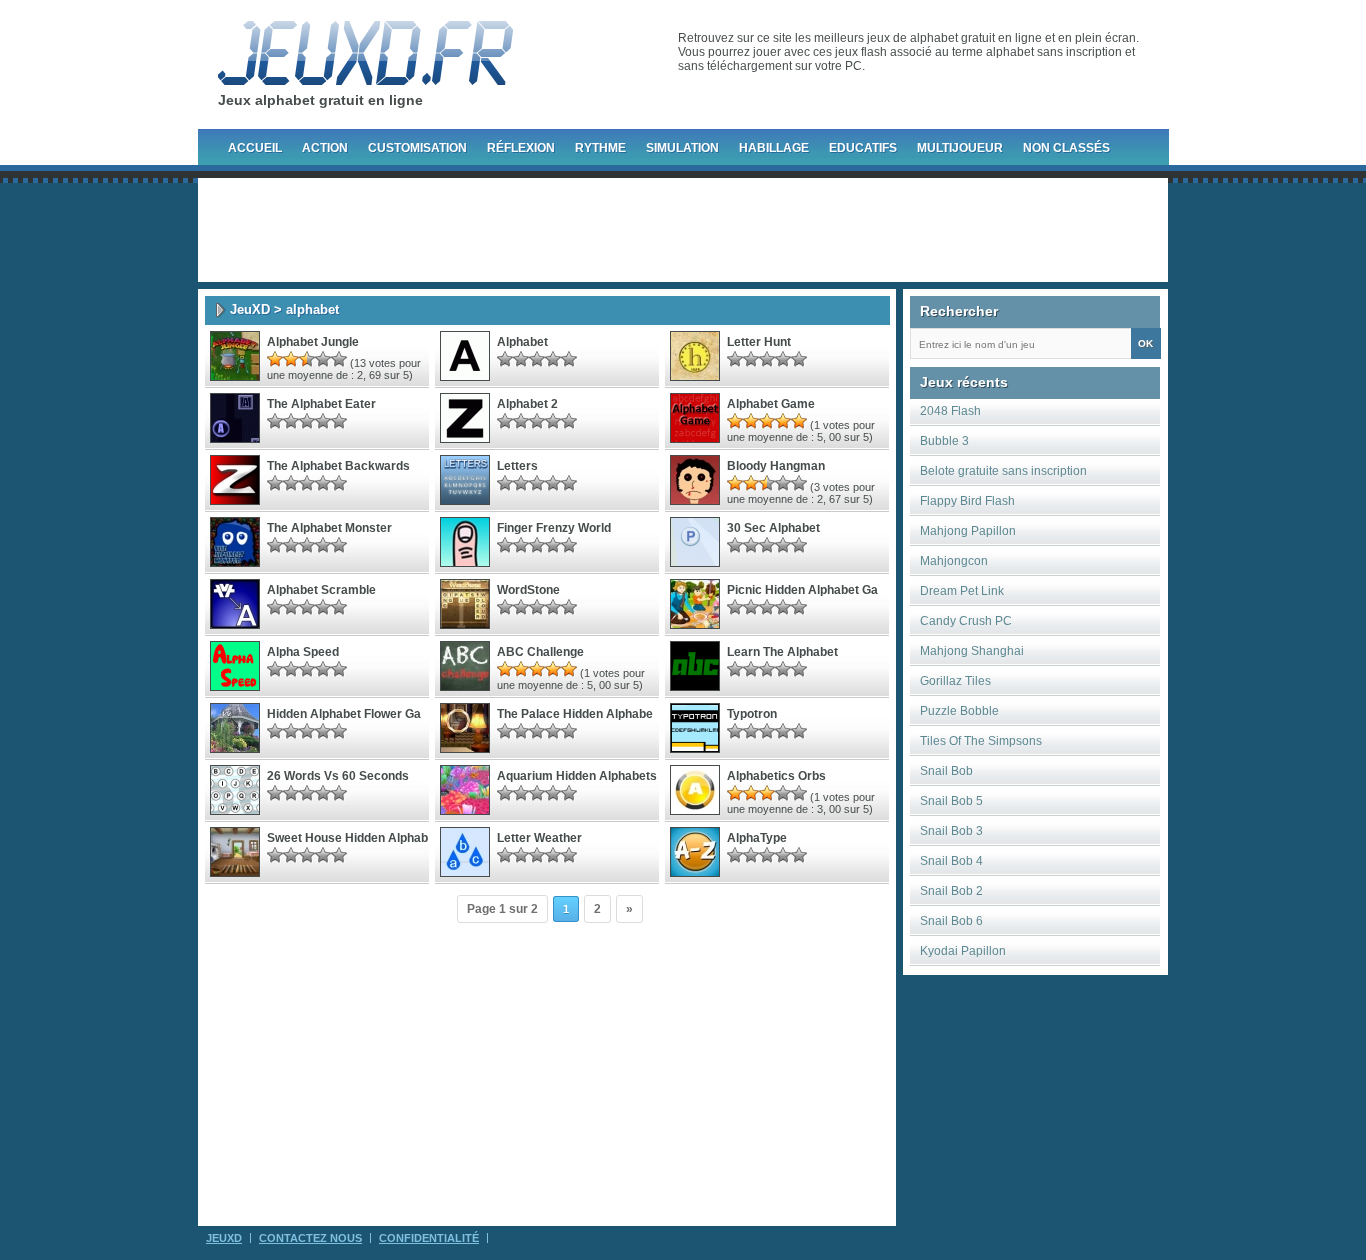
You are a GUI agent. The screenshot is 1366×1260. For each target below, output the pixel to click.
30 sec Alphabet (773, 528)
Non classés (1066, 148)
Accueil (255, 148)
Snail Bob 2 (951, 891)
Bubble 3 (944, 441)
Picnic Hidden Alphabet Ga (802, 590)
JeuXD (250, 309)
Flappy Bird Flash (967, 501)
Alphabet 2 (527, 404)
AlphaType (757, 838)
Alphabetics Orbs (776, 776)
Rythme (600, 148)
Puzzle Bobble (959, 711)
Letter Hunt (759, 342)
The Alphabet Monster (329, 528)
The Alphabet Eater (321, 404)
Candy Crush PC (966, 621)
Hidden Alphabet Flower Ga (344, 714)
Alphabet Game (771, 404)
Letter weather (539, 838)
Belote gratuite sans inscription (1003, 471)
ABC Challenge (540, 652)
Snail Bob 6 (951, 921)
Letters (517, 466)
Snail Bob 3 (951, 831)
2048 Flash (950, 411)
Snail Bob (946, 771)
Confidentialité (429, 1238)
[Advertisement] (683, 230)
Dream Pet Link (962, 591)
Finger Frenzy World (554, 528)
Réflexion (521, 148)
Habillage (774, 148)
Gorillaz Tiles (955, 681)
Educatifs (863, 148)
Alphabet (522, 342)
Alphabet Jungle (313, 342)
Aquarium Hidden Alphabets (577, 776)
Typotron (752, 714)
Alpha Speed (303, 652)
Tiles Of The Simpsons (981, 741)
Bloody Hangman (776, 466)
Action (325, 148)
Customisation (417, 148)
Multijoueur (960, 148)
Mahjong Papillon (968, 531)
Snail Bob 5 (951, 801)
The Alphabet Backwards (338, 466)
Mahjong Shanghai (972, 651)
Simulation (682, 148)
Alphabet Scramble (321, 590)
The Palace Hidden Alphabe (575, 714)
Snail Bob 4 (951, 861)
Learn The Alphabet (782, 652)
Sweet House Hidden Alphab (347, 838)
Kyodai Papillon (963, 951)
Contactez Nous (310, 1238)
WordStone (528, 590)
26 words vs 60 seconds (338, 776)
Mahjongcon (954, 561)
